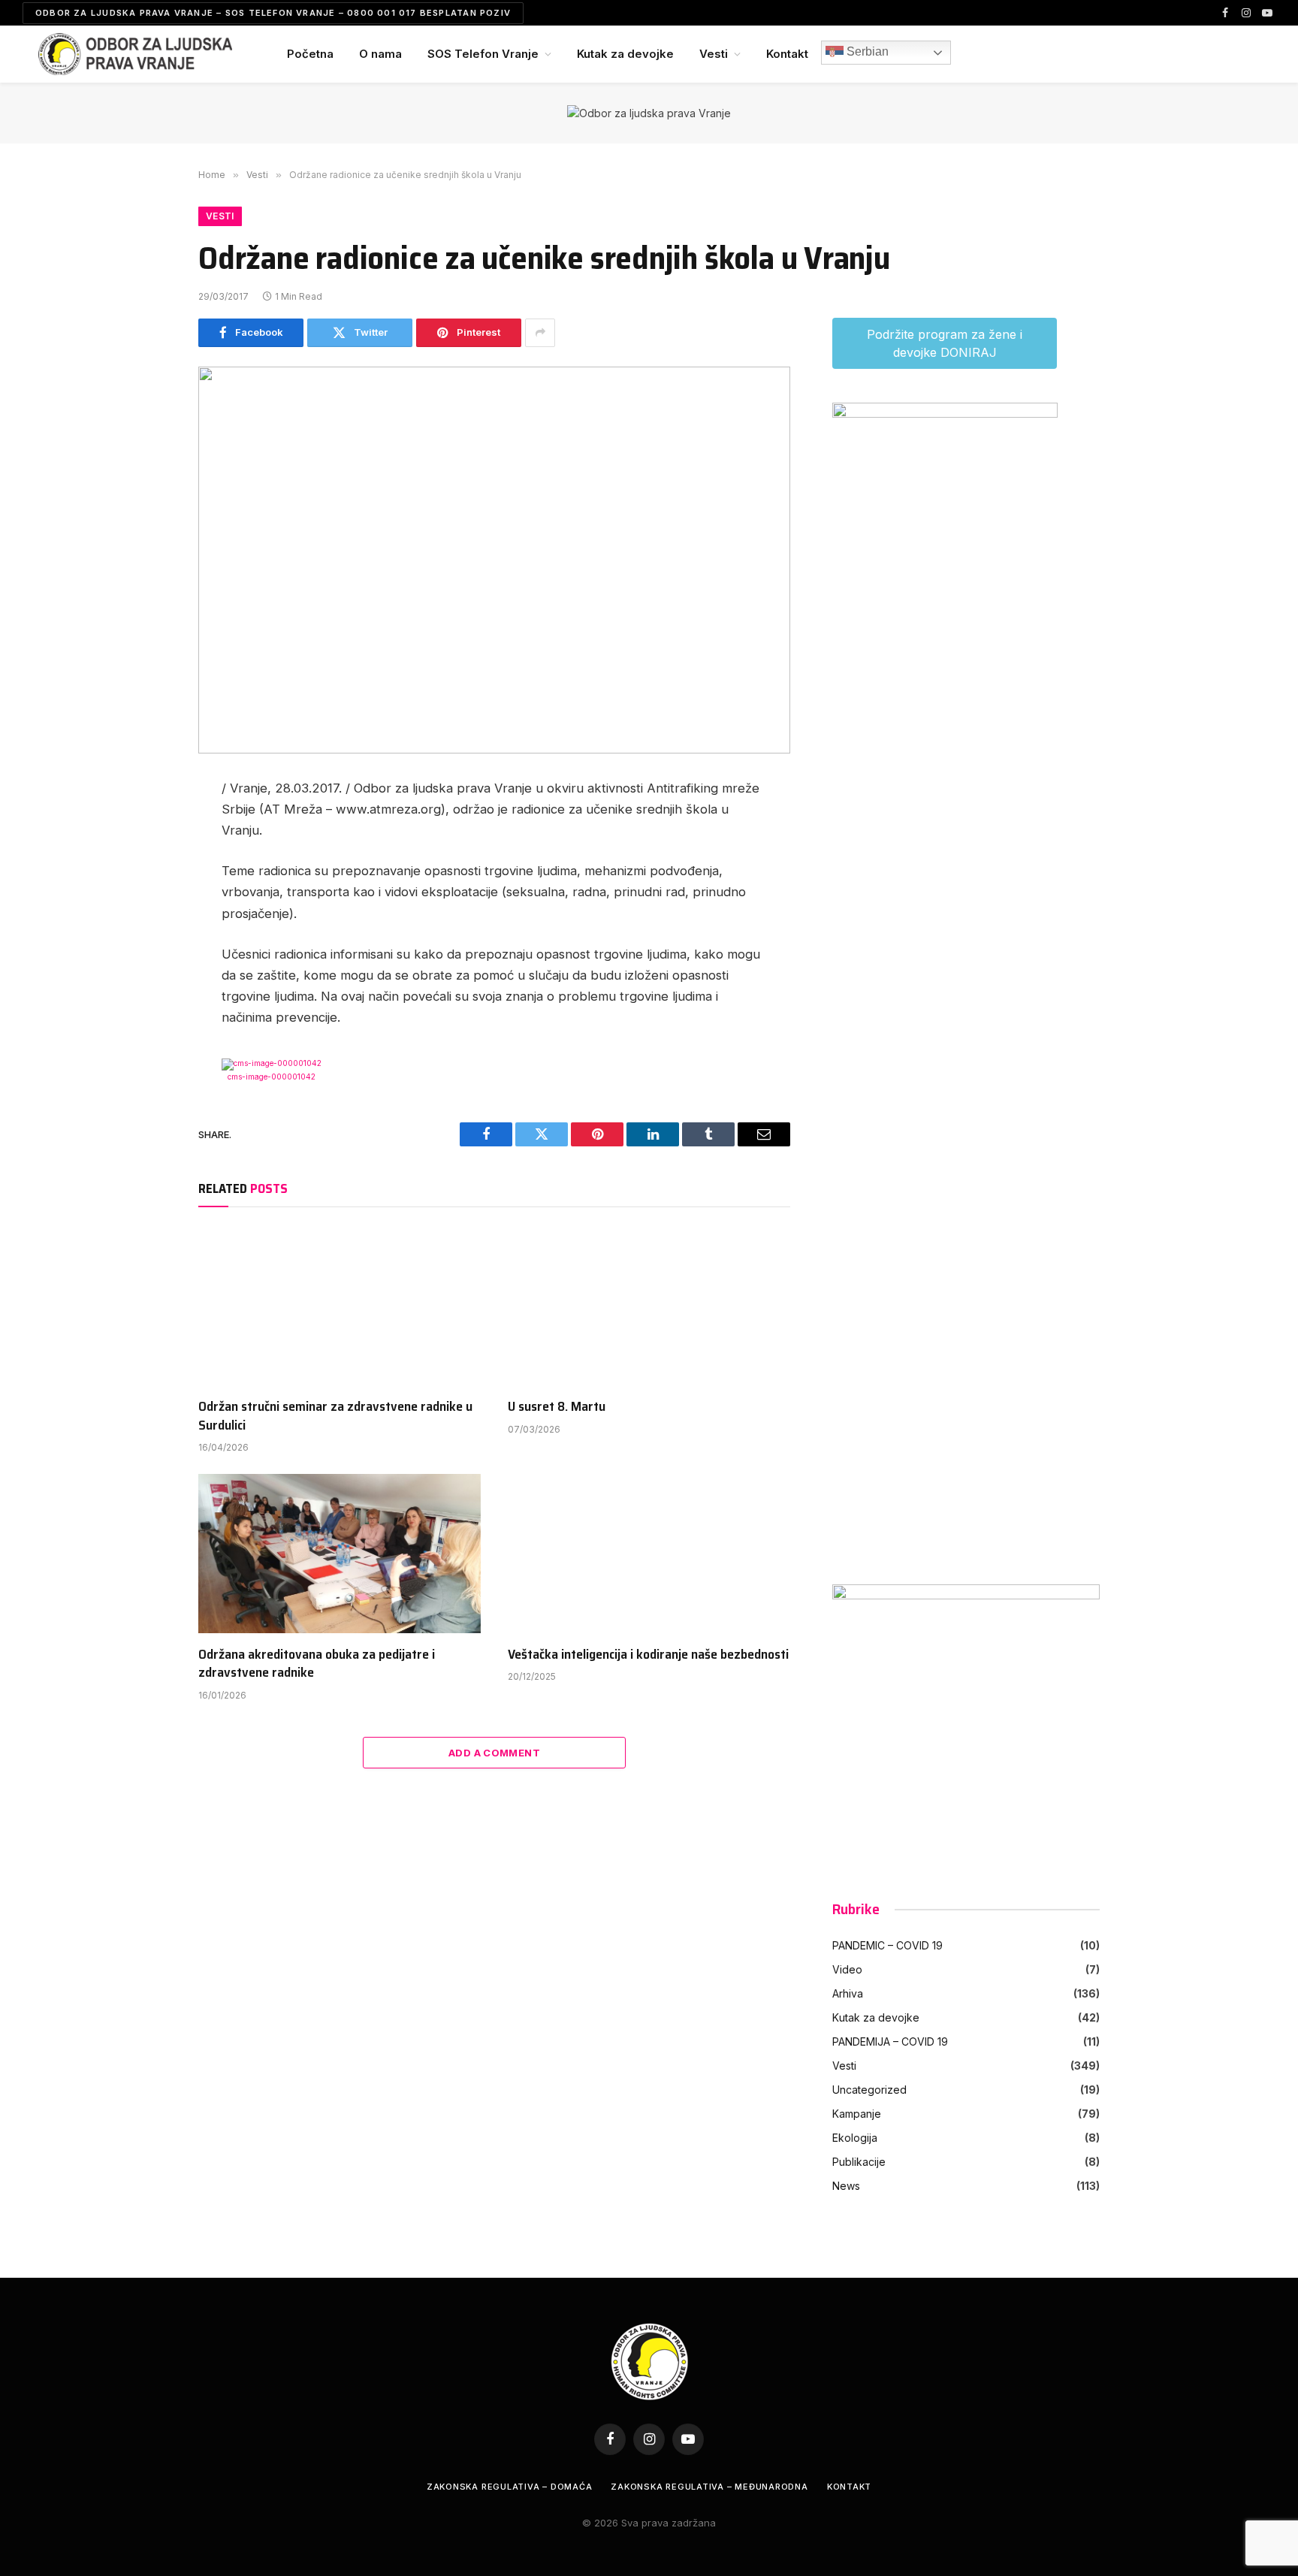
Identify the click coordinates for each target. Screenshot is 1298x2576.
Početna (310, 54)
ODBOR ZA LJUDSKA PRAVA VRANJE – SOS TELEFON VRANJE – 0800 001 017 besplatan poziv (273, 13)
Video (847, 1969)
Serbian (866, 51)
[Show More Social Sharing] (540, 333)
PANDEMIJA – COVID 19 (890, 2041)
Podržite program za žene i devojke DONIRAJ (945, 343)
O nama (380, 54)
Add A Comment (494, 1753)
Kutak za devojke (625, 54)
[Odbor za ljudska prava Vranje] (135, 54)
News (846, 2186)
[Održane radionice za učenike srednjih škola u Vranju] (494, 560)
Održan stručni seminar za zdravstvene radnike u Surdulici (335, 1416)
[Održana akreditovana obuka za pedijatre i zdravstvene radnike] (340, 1554)
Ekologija (855, 2138)
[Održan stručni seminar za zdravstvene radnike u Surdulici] (340, 1306)
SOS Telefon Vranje (483, 54)
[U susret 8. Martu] (649, 1306)
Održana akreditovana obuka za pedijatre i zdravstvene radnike (317, 1664)
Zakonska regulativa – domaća (510, 2487)
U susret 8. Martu (557, 1406)
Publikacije (859, 2162)
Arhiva (848, 1993)
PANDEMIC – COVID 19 (887, 1945)
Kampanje (857, 2114)
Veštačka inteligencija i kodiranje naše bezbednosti (648, 1654)
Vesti (714, 54)
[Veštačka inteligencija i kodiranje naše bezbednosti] (649, 1554)
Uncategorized (869, 2090)
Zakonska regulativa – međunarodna (709, 2487)
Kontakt (787, 54)
